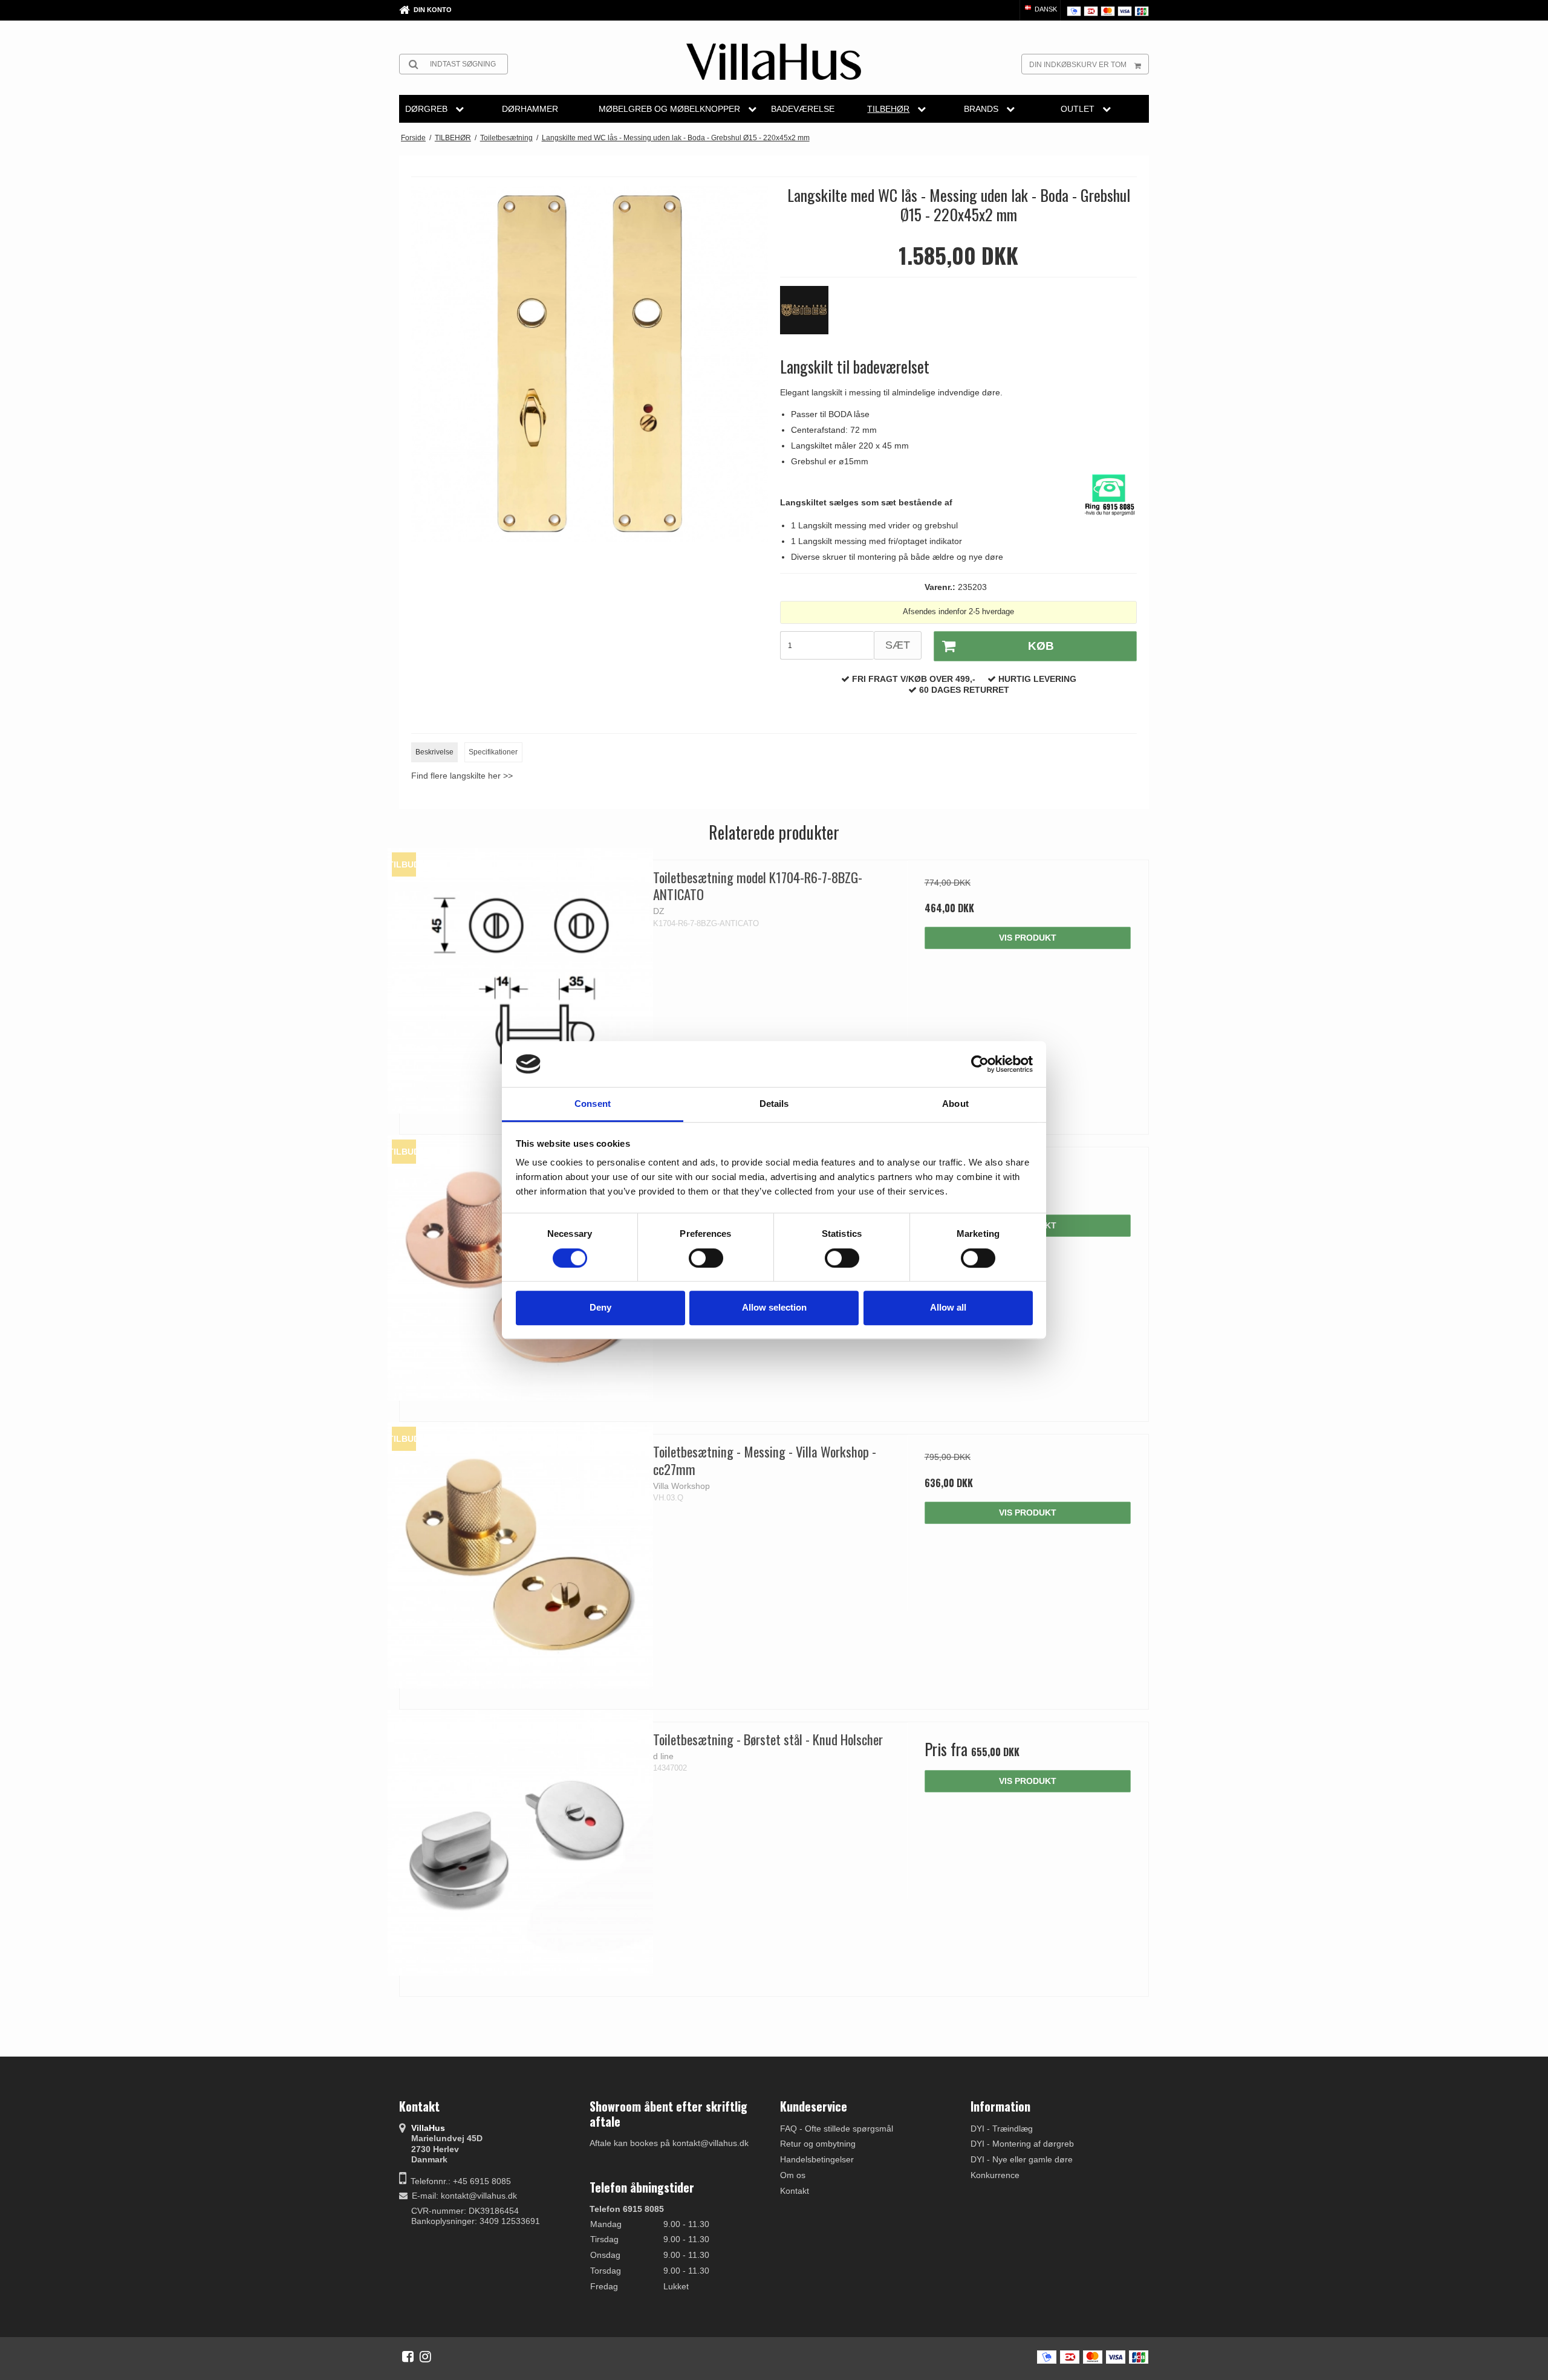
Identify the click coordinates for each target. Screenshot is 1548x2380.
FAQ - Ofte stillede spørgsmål (837, 2129)
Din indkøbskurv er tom (1078, 65)
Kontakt (795, 2191)
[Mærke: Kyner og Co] (810, 316)
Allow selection (774, 1307)
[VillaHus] (774, 62)
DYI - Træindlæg (1002, 2129)
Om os (793, 2175)
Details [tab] (774, 1104)
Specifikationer (493, 752)
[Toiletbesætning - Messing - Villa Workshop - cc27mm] (520, 1555)
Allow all (948, 1307)
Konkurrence (995, 2175)
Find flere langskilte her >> (462, 776)
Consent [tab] (593, 1104)
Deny (600, 1307)
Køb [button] (1041, 646)
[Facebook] (408, 2356)
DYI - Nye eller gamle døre (1022, 2159)
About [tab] (955, 1104)
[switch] (706, 1258)
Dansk (1045, 9)
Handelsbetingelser (817, 2159)
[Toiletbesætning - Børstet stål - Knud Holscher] (520, 1843)
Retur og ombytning (818, 2144)
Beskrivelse (434, 752)
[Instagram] (425, 2356)
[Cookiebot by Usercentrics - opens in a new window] (980, 1064)
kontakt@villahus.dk (479, 2196)
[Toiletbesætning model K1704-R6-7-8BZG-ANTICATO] (520, 981)
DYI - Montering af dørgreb (1022, 2144)
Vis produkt (1028, 938)
